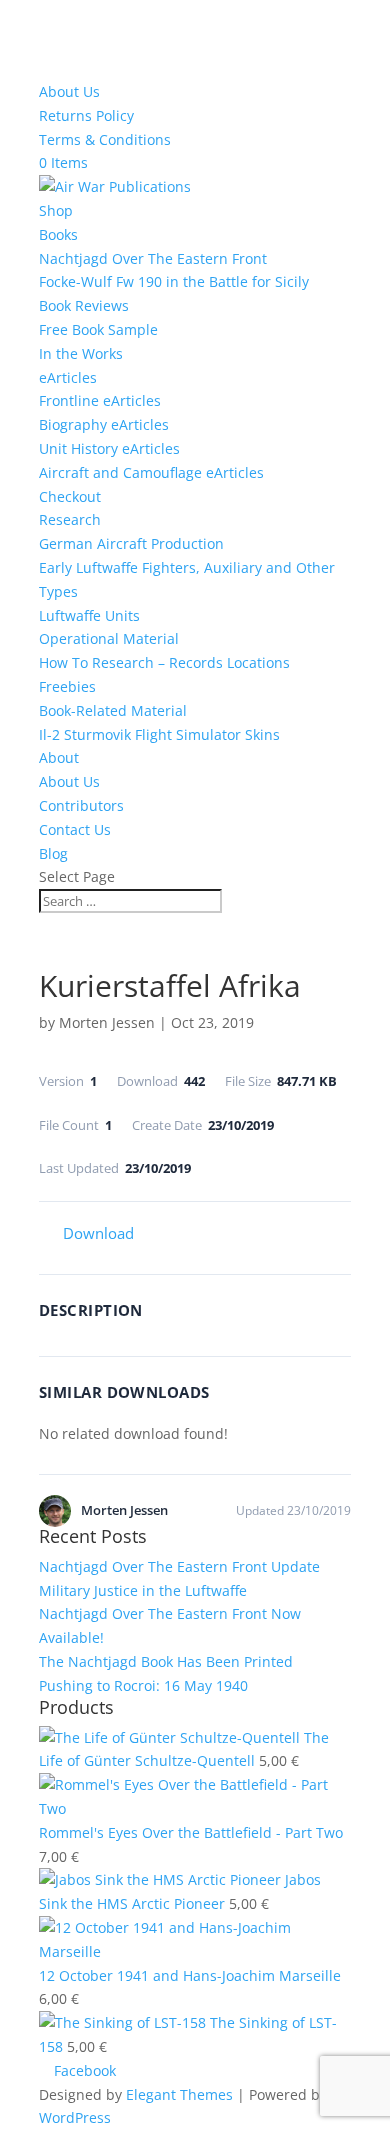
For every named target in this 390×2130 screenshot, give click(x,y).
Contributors (81, 805)
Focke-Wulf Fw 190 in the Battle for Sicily (174, 281)
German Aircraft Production (131, 543)
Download (98, 1233)
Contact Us (75, 829)
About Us (69, 91)
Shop (56, 210)
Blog (53, 853)
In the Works (81, 353)
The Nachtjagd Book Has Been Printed (166, 1661)
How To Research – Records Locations (164, 662)
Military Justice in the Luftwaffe (143, 1590)
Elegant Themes (179, 2094)
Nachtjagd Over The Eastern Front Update (179, 1566)
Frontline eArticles (100, 400)
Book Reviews (84, 305)
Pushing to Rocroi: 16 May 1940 (143, 1685)
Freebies (67, 686)
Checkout (70, 496)
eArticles (68, 377)
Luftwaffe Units (89, 615)
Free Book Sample (98, 329)
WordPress (75, 2117)
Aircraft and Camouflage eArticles (151, 472)
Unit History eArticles (109, 448)
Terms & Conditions (105, 139)
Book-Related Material (113, 710)
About (59, 757)
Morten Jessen (107, 1022)
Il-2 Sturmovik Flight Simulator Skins (159, 734)
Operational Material (109, 638)
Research (70, 519)
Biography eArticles (104, 424)
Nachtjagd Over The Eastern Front (153, 258)
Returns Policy (86, 115)
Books (58, 234)
